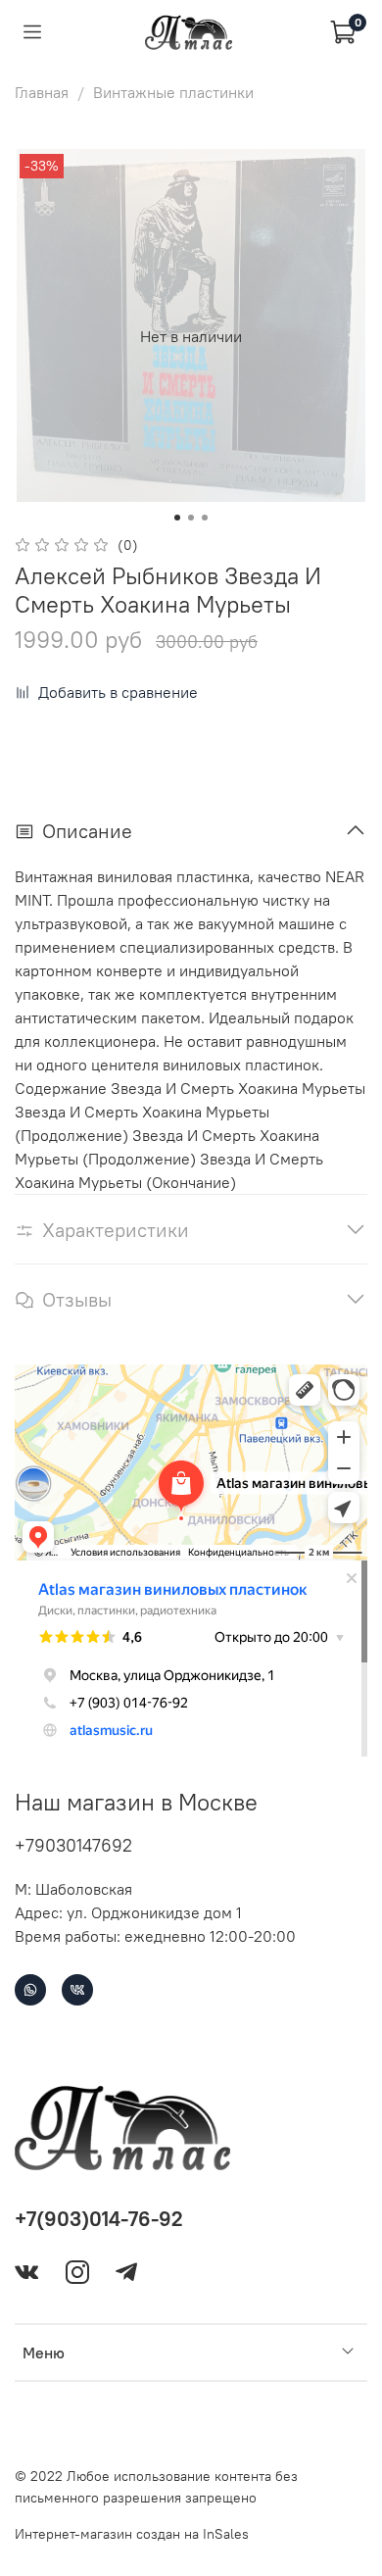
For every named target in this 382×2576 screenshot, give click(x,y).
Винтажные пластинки (173, 92)
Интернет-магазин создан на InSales (132, 2534)
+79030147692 (73, 1845)
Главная (42, 92)
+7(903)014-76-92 (99, 2219)
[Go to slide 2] (191, 518)
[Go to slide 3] (205, 518)
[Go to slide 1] (177, 518)
